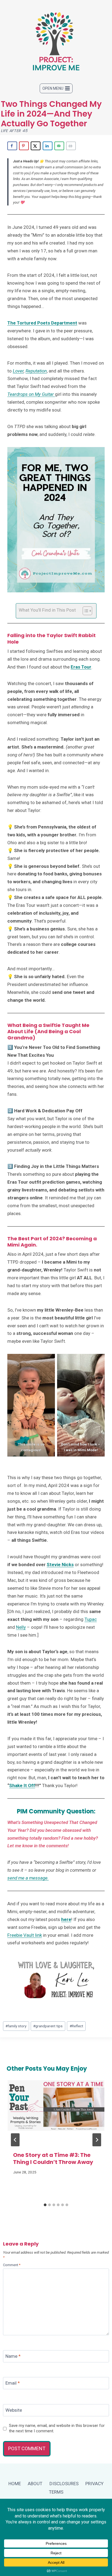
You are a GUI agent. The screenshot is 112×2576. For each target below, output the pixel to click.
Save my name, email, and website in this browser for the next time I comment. (57, 2428)
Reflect (76, 2026)
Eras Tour (81, 667)
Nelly (21, 1627)
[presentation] (56, 2112)
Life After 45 (14, 131)
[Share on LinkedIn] (48, 146)
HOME (15, 2484)
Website (14, 2410)
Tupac (91, 1619)
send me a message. (28, 1878)
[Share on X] (36, 146)
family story (16, 2026)
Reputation (36, 371)
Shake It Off (22, 1785)
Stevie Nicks (60, 1565)
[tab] (45, 2205)
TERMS (56, 2492)
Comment (12, 2265)
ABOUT (35, 2484)
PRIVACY (94, 2484)
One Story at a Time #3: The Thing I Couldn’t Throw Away (53, 2159)
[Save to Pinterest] (24, 146)
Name (13, 2356)
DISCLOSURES (64, 2484)
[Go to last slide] (15, 2140)
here (66, 1919)
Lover (18, 371)
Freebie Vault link (25, 1935)
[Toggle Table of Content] (85, 611)
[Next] (97, 2140)
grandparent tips (48, 2026)
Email (13, 2383)
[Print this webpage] (71, 146)
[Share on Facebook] (12, 146)
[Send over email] (59, 146)
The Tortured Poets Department (42, 323)
